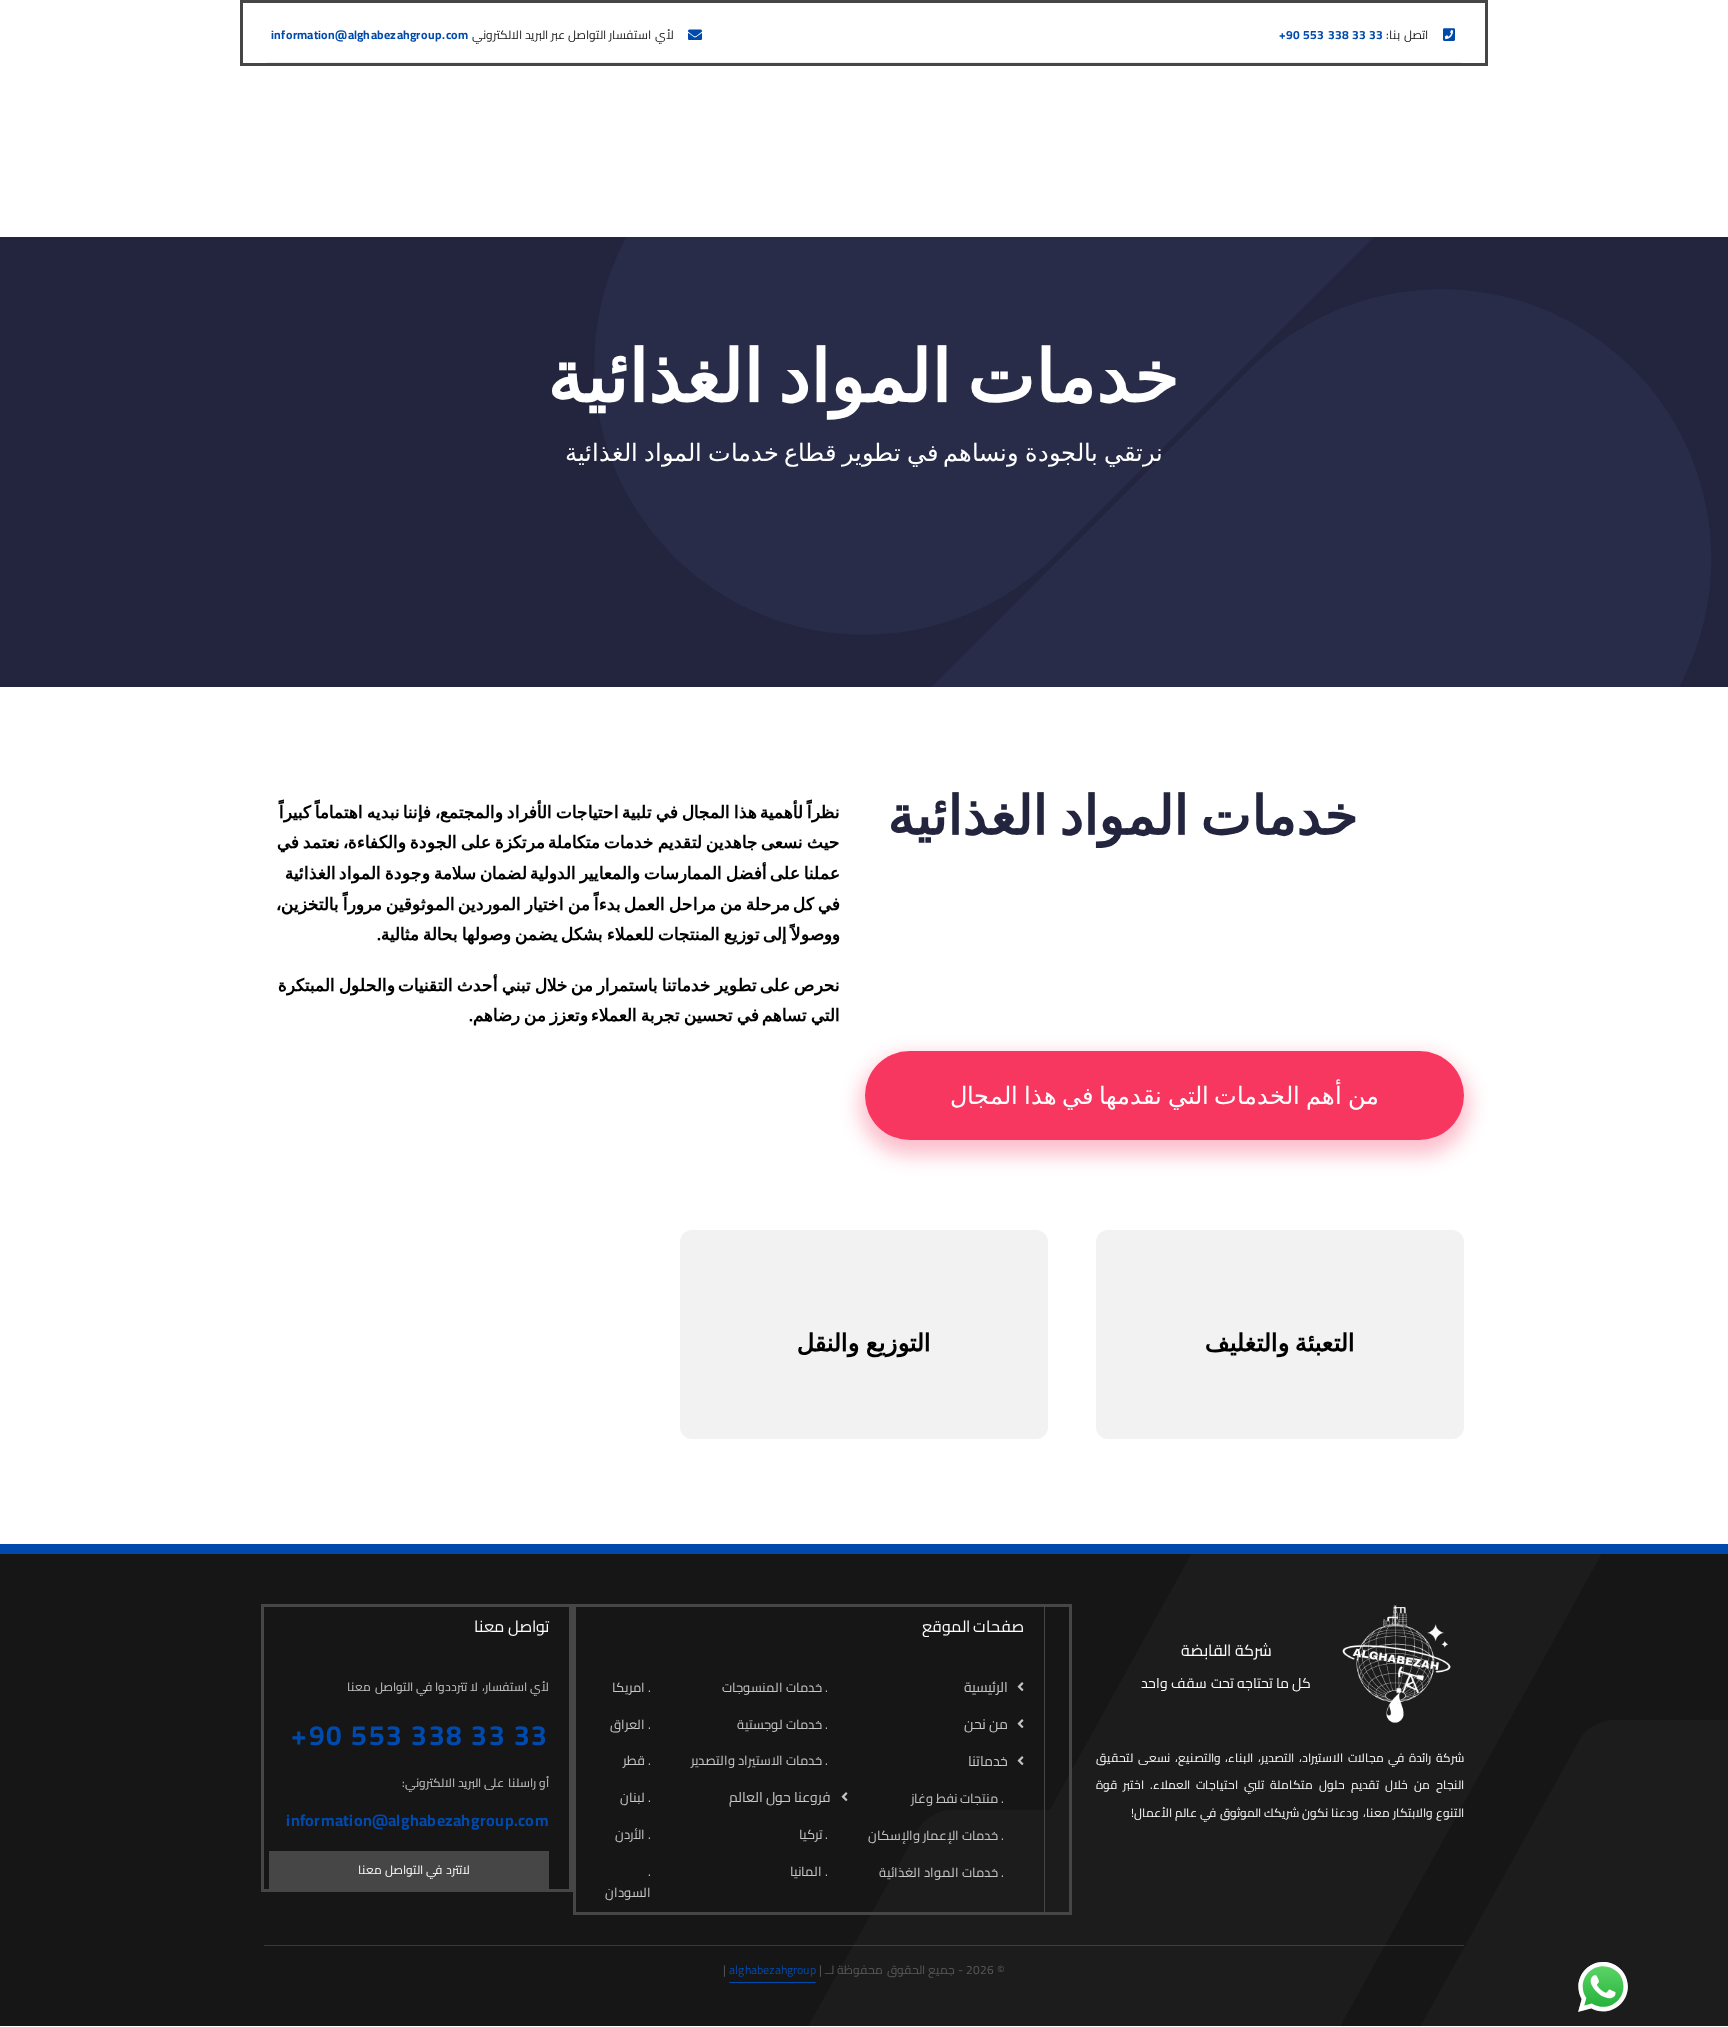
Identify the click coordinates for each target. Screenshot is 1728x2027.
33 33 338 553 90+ (1331, 34)
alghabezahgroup (772, 1969)
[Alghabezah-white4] (1395, 1612)
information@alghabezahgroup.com (369, 34)
